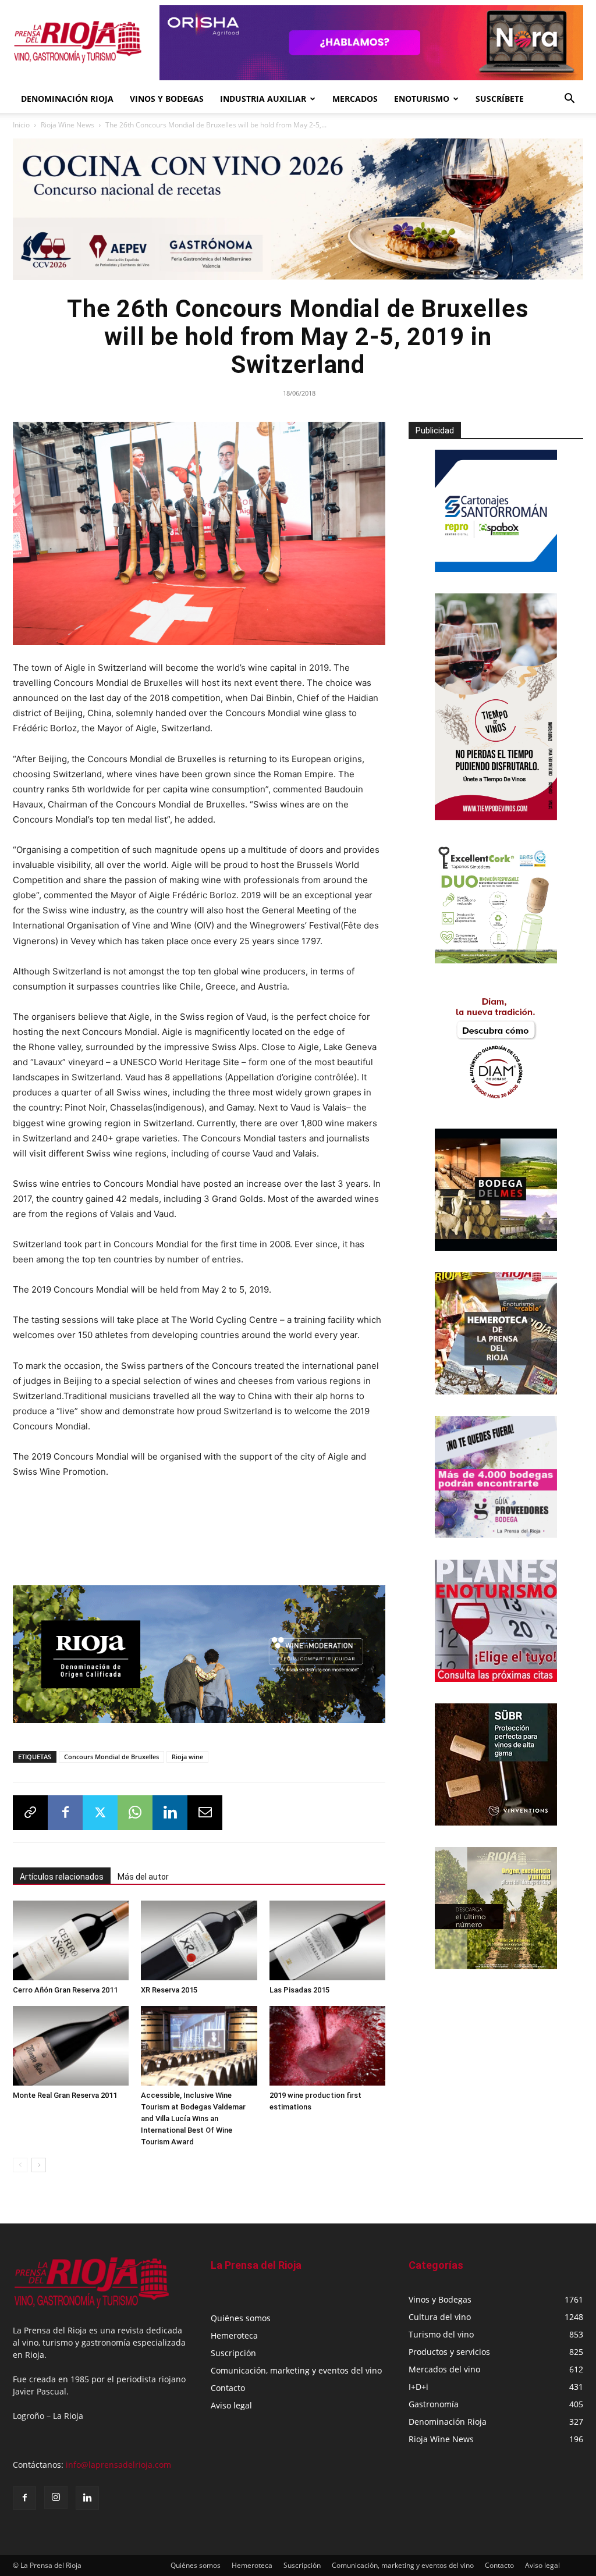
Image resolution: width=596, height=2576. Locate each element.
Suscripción (233, 2353)
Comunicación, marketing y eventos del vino (296, 2370)
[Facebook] (65, 1813)
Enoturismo (422, 99)
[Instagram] (56, 2497)
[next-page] (39, 2165)
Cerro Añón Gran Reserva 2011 (65, 1990)
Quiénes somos (241, 2318)
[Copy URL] (30, 1813)
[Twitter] (100, 1813)
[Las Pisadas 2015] (327, 1940)
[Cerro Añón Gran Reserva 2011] (71, 1940)
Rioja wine (187, 1757)
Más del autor (143, 1877)
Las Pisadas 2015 (299, 1990)
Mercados (355, 99)
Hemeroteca (234, 2335)
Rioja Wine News (68, 125)
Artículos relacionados (62, 1877)
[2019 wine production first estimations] (327, 2046)
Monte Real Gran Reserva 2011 (65, 2095)
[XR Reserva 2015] (199, 1940)
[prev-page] (20, 2165)
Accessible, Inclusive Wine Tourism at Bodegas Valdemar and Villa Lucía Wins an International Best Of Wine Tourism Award (193, 2118)
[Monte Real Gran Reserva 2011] (71, 2046)
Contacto (228, 2388)
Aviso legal (231, 2405)
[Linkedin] (170, 1813)
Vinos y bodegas (167, 99)
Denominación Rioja (67, 99)
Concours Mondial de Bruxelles (111, 1757)
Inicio (21, 125)
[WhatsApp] (135, 1813)
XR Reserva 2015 (169, 1990)
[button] (569, 100)
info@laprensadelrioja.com (118, 2465)
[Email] (205, 1813)
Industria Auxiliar (263, 99)
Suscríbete (500, 99)
